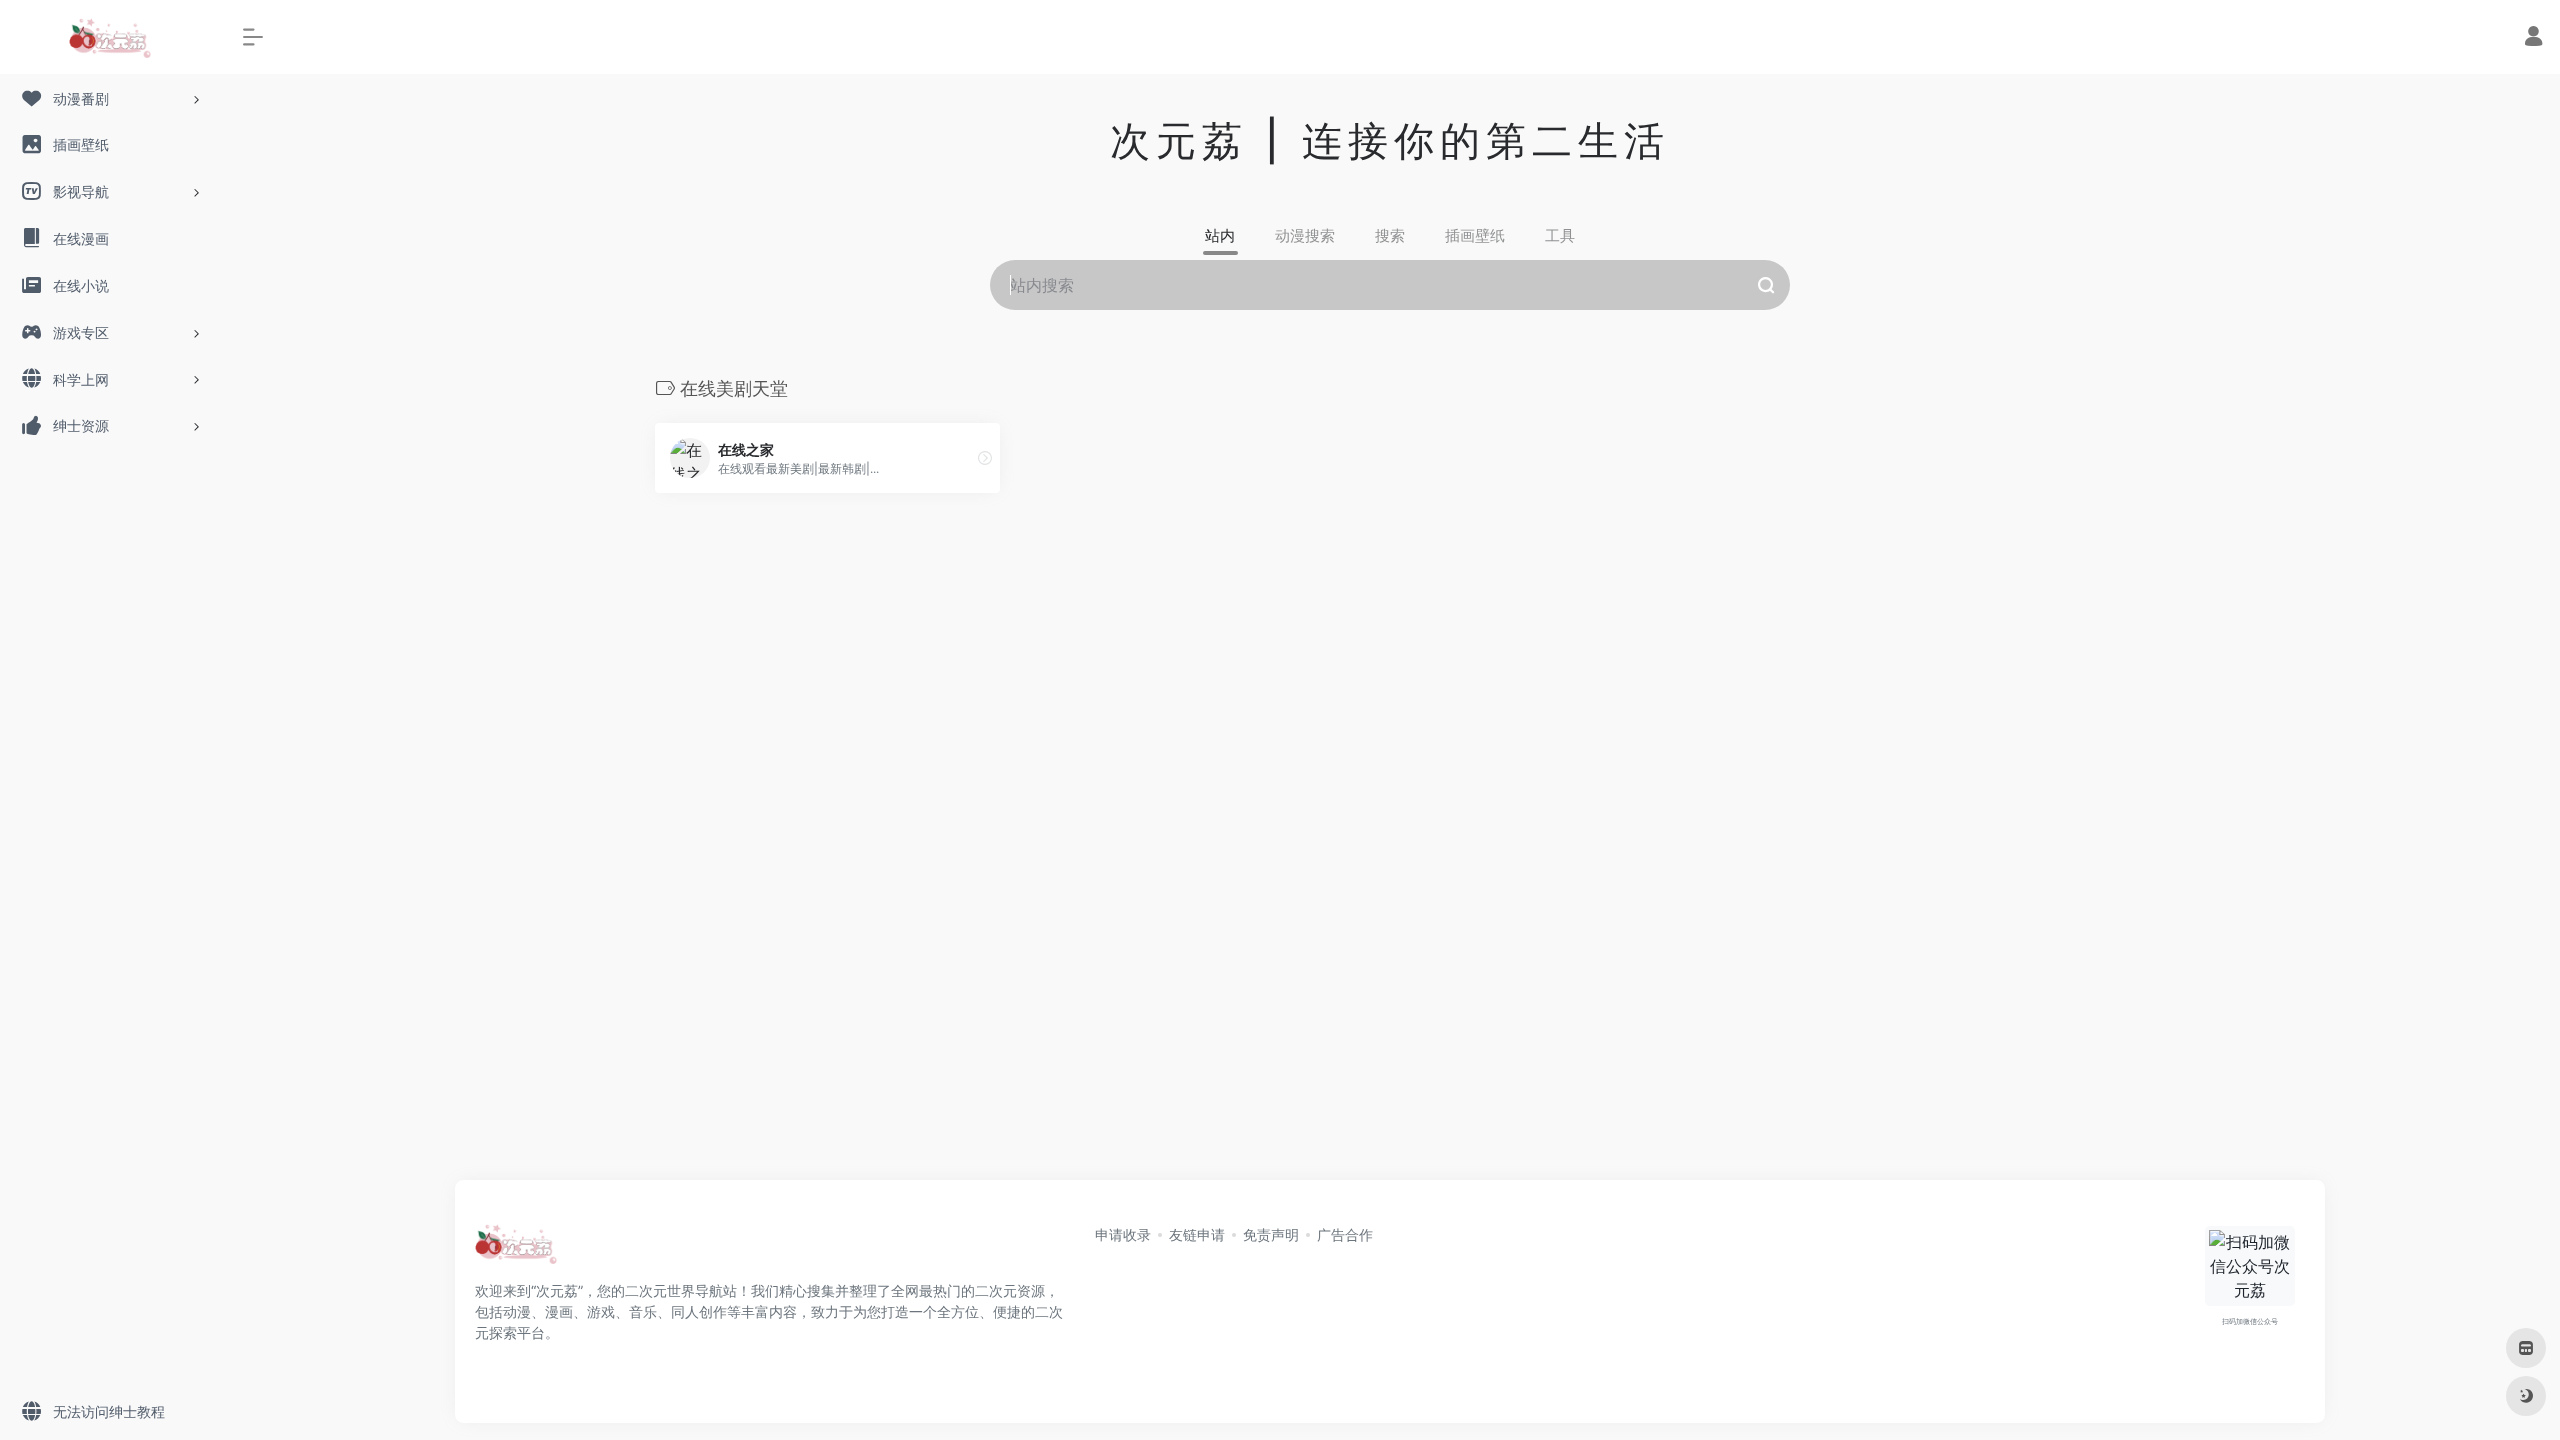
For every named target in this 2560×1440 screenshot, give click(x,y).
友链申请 (1197, 1234)
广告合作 (1345, 1234)
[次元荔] (516, 1250)
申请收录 (1123, 1234)
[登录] (2533, 38)
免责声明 (1271, 1234)
